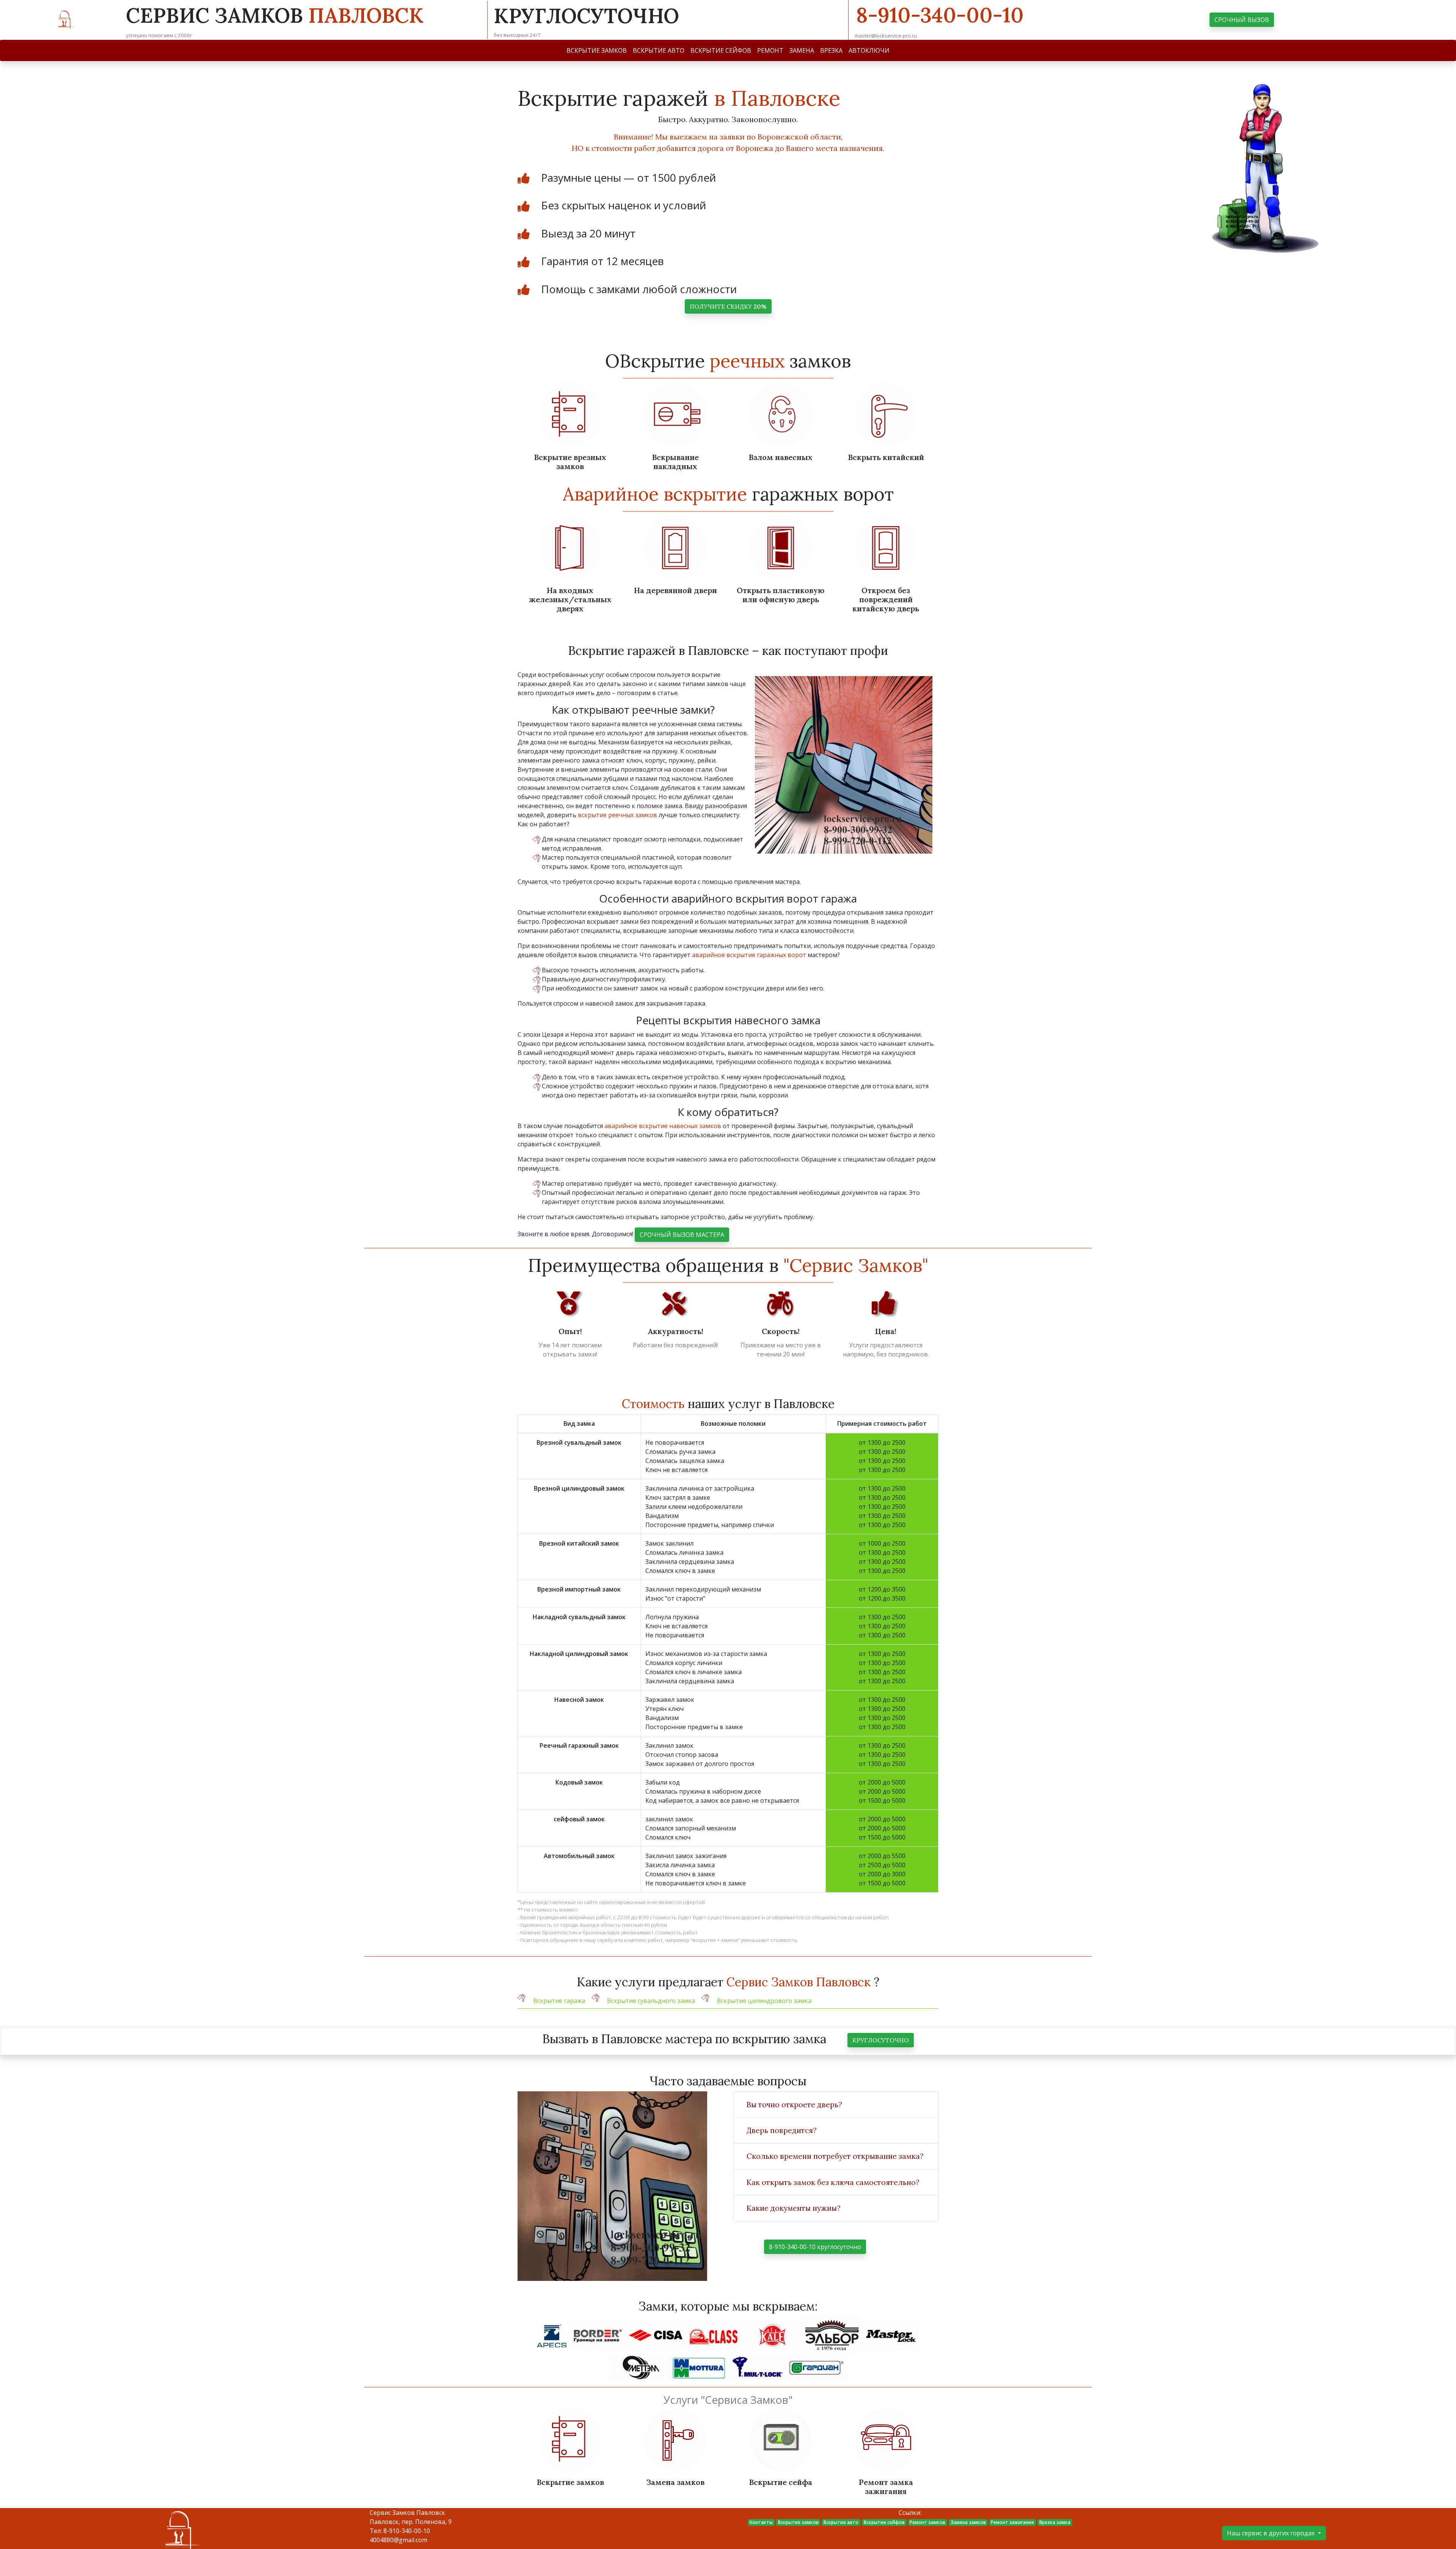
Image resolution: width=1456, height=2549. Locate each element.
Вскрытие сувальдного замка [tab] (651, 2001)
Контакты (761, 2522)
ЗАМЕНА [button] (802, 50)
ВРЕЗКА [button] (831, 50)
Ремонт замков (927, 2522)
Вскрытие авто (841, 2522)
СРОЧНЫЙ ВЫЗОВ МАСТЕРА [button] (682, 1235)
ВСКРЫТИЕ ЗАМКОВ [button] (597, 50)
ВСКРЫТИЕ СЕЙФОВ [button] (721, 50)
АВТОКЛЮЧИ (869, 50)
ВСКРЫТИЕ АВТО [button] (659, 50)
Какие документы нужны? (794, 2208)
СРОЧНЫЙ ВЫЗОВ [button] (1242, 20)
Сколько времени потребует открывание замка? (835, 2156)
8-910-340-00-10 (940, 15)
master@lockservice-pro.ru (886, 36)
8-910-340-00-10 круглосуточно (815, 2247)
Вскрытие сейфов (884, 2522)
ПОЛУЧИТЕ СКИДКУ (728, 306)
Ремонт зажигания (1012, 2522)
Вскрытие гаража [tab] (559, 2001)
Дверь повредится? (782, 2130)
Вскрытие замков (798, 2522)
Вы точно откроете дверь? (794, 2105)
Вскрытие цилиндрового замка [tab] (764, 2001)
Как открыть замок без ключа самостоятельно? (833, 2182)
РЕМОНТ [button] (770, 50)
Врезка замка (1055, 2522)
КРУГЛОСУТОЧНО (881, 2040)
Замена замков (968, 2522)
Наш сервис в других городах (1272, 2533)
